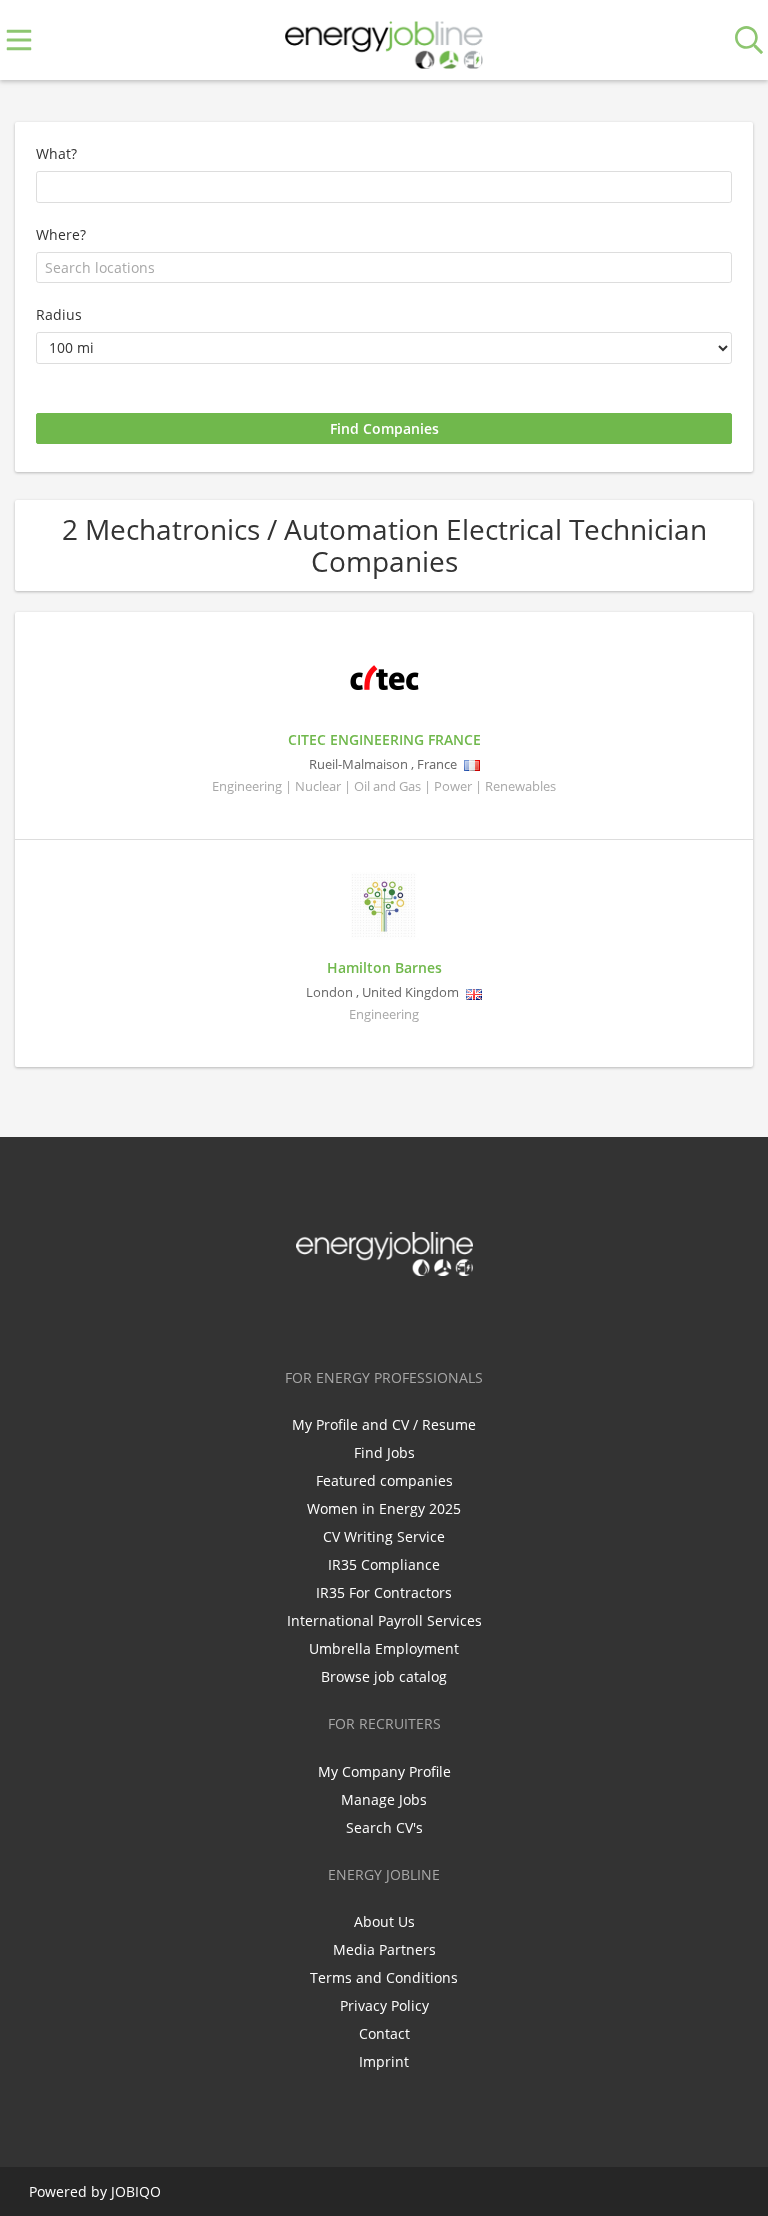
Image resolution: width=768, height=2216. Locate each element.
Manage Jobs (384, 1799)
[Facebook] (321, 1318)
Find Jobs (384, 1452)
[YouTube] (450, 1318)
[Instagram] (420, 1318)
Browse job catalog (384, 1676)
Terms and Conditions (384, 1977)
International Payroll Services (384, 1620)
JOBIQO (136, 2191)
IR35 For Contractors (384, 1592)
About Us (384, 1921)
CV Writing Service (384, 1536)
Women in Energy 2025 (384, 1508)
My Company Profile (384, 1771)
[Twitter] (354, 1318)
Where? (61, 234)
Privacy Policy (384, 2005)
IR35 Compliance (384, 1564)
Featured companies (384, 1480)
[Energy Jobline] (384, 40)
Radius (59, 314)
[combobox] (384, 268)
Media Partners (384, 1949)
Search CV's (384, 1827)
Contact (384, 2033)
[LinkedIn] (387, 1318)
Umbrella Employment (384, 1648)
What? (56, 153)
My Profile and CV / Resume (384, 1424)
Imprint (384, 2061)
